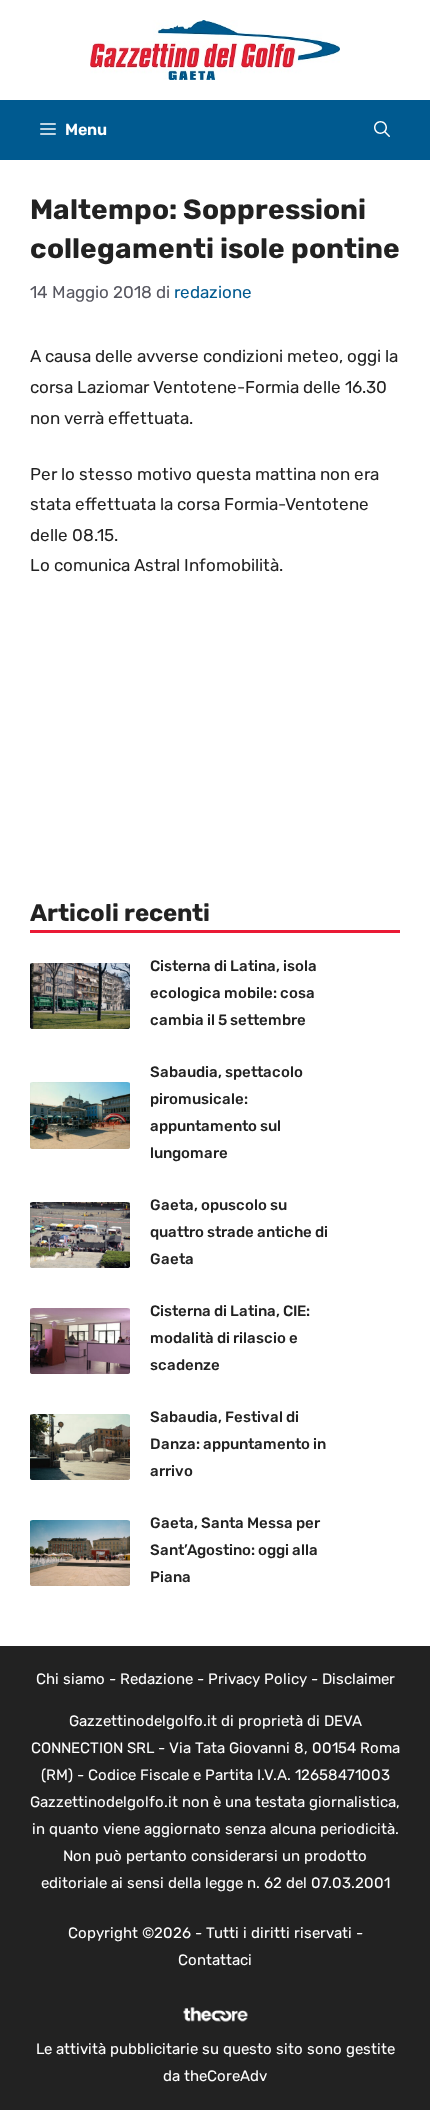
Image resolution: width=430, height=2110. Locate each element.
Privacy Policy (257, 1679)
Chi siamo (70, 1679)
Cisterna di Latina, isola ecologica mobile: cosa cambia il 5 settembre (233, 993)
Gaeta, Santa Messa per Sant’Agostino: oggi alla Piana (235, 1550)
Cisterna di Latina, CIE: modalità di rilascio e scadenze (230, 1338)
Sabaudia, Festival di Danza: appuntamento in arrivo (238, 1444)
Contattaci (215, 1960)
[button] (382, 130)
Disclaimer (358, 1679)
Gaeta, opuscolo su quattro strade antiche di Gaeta (239, 1232)
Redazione (156, 1679)
